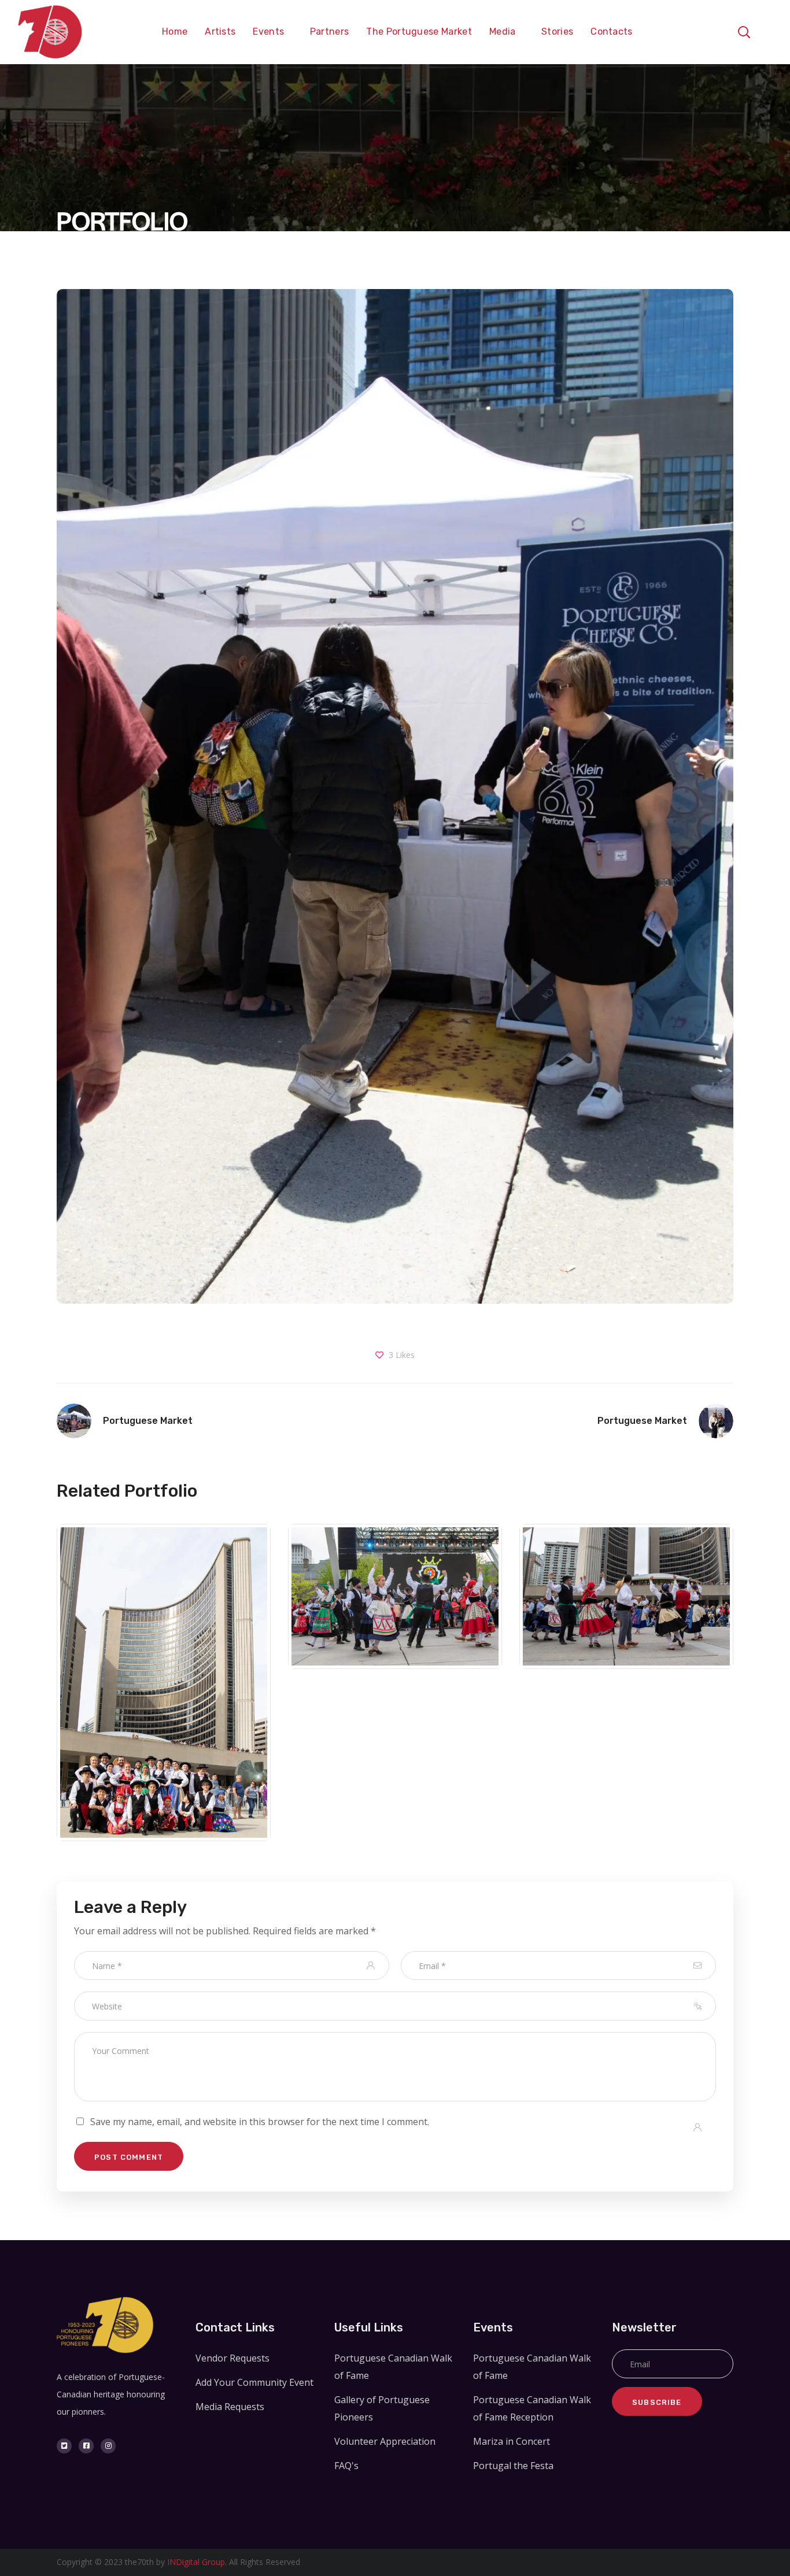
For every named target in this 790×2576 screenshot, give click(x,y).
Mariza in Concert (512, 2441)
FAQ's (346, 2466)
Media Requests (230, 2407)
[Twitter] (64, 2446)
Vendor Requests (232, 2358)
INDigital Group (196, 2562)
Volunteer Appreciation (385, 2441)
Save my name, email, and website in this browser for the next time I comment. (260, 2122)
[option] (164, 1689)
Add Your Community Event (254, 2382)
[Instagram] (108, 2446)
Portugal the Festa (164, 1726)
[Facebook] (86, 2446)
